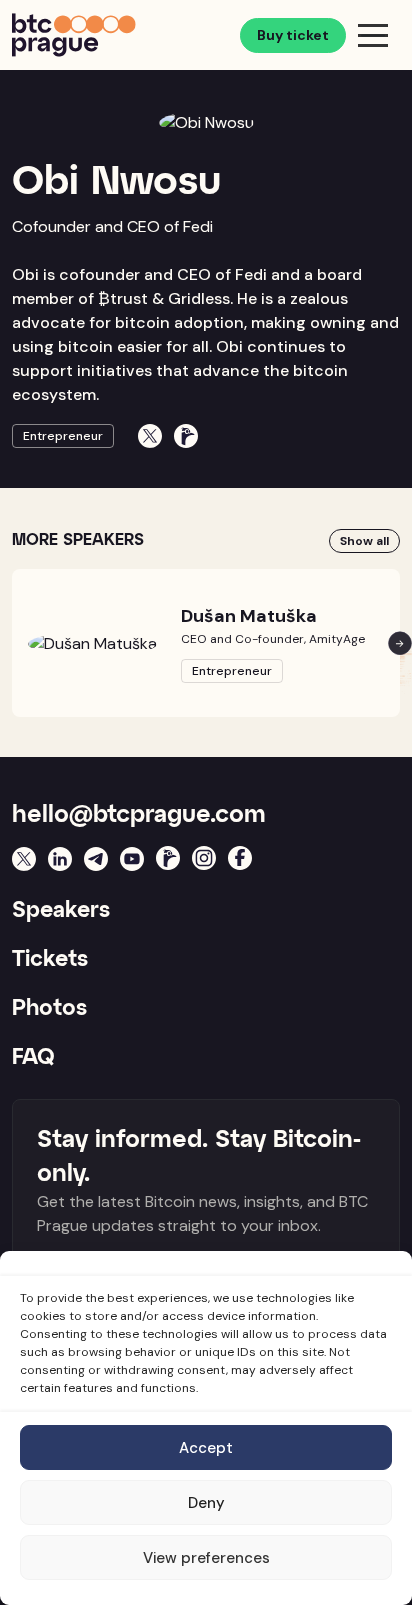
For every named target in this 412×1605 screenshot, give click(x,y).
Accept (206, 1448)
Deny (206, 1503)
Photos (49, 1009)
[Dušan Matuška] (92, 643)
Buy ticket (293, 35)
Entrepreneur (63, 436)
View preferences (206, 1558)
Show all (364, 541)
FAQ (33, 1058)
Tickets (50, 960)
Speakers (61, 911)
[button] (400, 642)
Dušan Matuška (249, 616)
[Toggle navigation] (373, 35)
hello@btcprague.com (139, 815)
